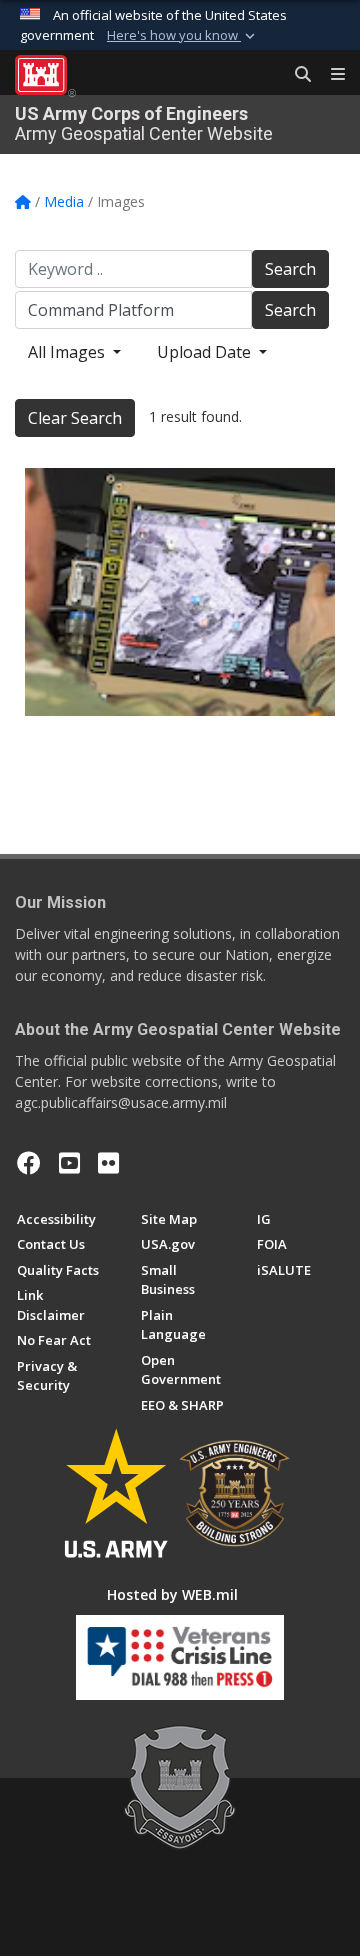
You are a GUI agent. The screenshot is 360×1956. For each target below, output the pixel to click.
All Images (68, 352)
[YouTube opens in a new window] (69, 1163)
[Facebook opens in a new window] (29, 1163)
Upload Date (206, 352)
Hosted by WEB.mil (172, 1594)
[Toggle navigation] (330, 75)
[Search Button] (296, 75)
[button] (183, 36)
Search (290, 269)
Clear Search (75, 418)
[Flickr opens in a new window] (108, 1163)
